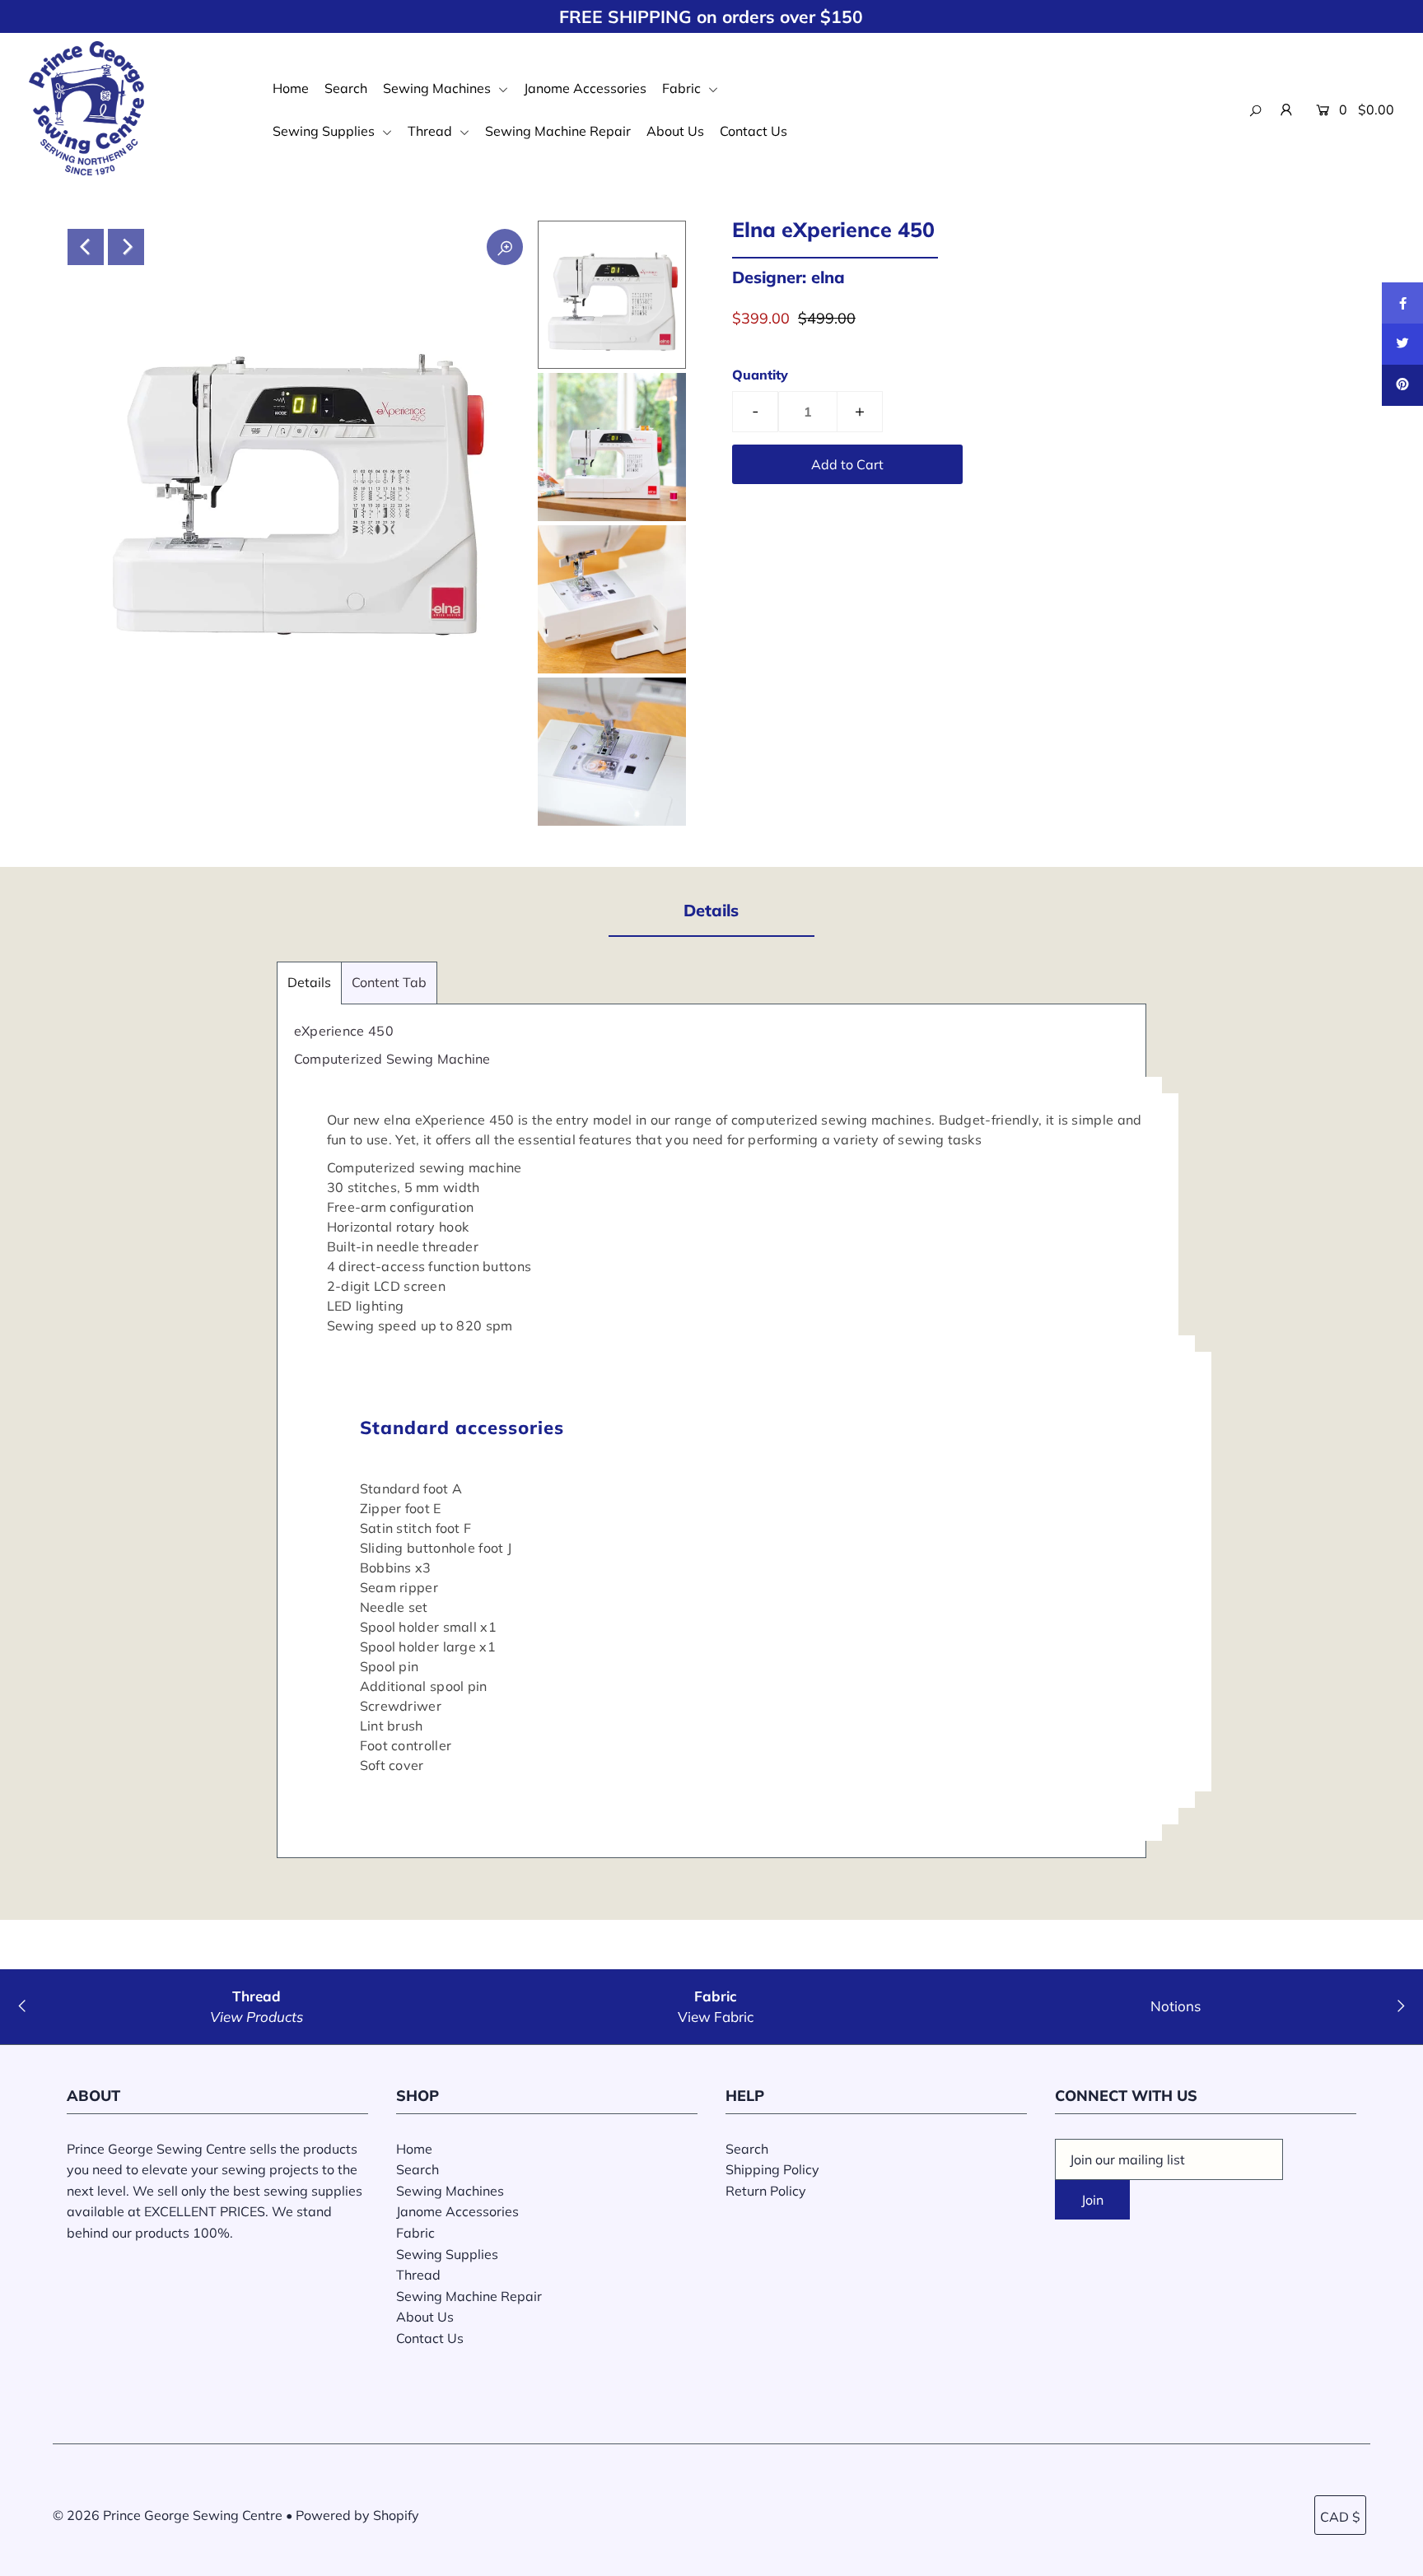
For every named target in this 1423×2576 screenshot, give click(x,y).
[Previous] (86, 247)
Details (309, 982)
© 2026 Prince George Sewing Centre (168, 2515)
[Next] (126, 247)
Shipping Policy (772, 2169)
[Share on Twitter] (1402, 344)
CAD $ (1340, 2517)
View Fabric (716, 2017)
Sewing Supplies (325, 131)
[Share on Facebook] (1402, 303)
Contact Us (753, 131)
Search (346, 88)
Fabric (683, 88)
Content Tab (389, 982)
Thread (432, 131)
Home (291, 88)
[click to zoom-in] (505, 247)
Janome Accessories (585, 88)
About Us (675, 131)
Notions (1176, 2006)
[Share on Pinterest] (1402, 385)
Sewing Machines (439, 88)
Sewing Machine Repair (558, 131)
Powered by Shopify (357, 2515)
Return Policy (766, 2191)
